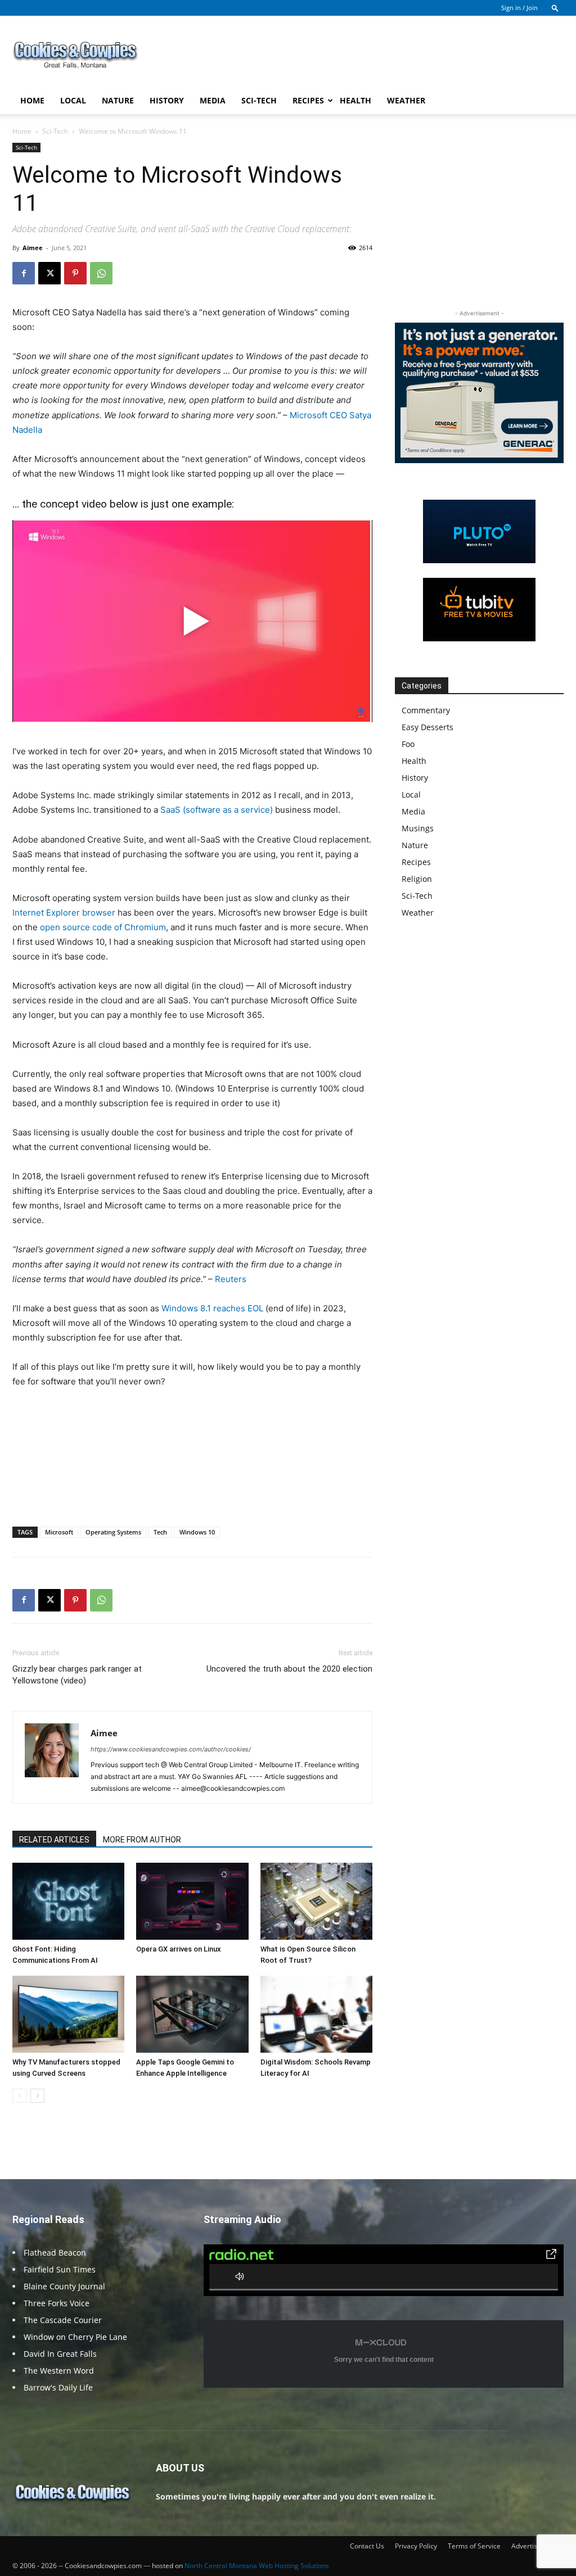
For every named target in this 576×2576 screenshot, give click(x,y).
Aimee (33, 248)
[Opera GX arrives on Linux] (192, 1901)
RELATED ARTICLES (54, 1840)
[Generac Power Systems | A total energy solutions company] (479, 393)
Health (355, 100)
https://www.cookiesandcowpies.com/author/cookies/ (171, 1749)
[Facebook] (24, 273)
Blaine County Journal (64, 2286)
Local (73, 100)
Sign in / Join (519, 8)
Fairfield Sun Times (60, 2269)
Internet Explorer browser (64, 913)
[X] (49, 273)
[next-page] (37, 2096)
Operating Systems (113, 1532)
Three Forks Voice (57, 2303)
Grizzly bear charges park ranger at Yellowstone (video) (77, 1675)
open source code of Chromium (103, 927)
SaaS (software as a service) (217, 810)
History (167, 100)
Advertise (526, 2546)
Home (32, 100)
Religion (417, 879)
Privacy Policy (416, 2546)
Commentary (426, 710)
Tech (160, 1532)
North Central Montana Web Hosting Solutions (257, 2566)
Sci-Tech (259, 100)
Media (213, 100)
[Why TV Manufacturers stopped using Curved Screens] (68, 2014)
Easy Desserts (427, 727)
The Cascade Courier (63, 2320)
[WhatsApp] (101, 273)
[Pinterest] (75, 273)
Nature (118, 100)
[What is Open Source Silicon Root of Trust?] (316, 1901)
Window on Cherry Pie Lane (75, 2337)
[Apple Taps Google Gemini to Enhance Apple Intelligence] (192, 2014)
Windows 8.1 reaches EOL (212, 1308)
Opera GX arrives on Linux (179, 1949)
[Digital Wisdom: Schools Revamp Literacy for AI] (316, 2014)
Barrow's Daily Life (58, 2387)
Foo (408, 744)
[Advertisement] (359, 57)
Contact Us (367, 2546)
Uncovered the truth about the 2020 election (289, 1669)
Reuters (231, 1279)
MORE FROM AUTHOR (142, 1840)
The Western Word (59, 2371)
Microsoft (59, 1532)
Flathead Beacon (55, 2253)
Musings (418, 828)
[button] (555, 8)
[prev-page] (19, 2096)
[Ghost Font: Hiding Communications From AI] (68, 1901)
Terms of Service (474, 2546)
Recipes (308, 100)
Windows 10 (197, 1532)
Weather (406, 100)
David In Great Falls (60, 2354)
